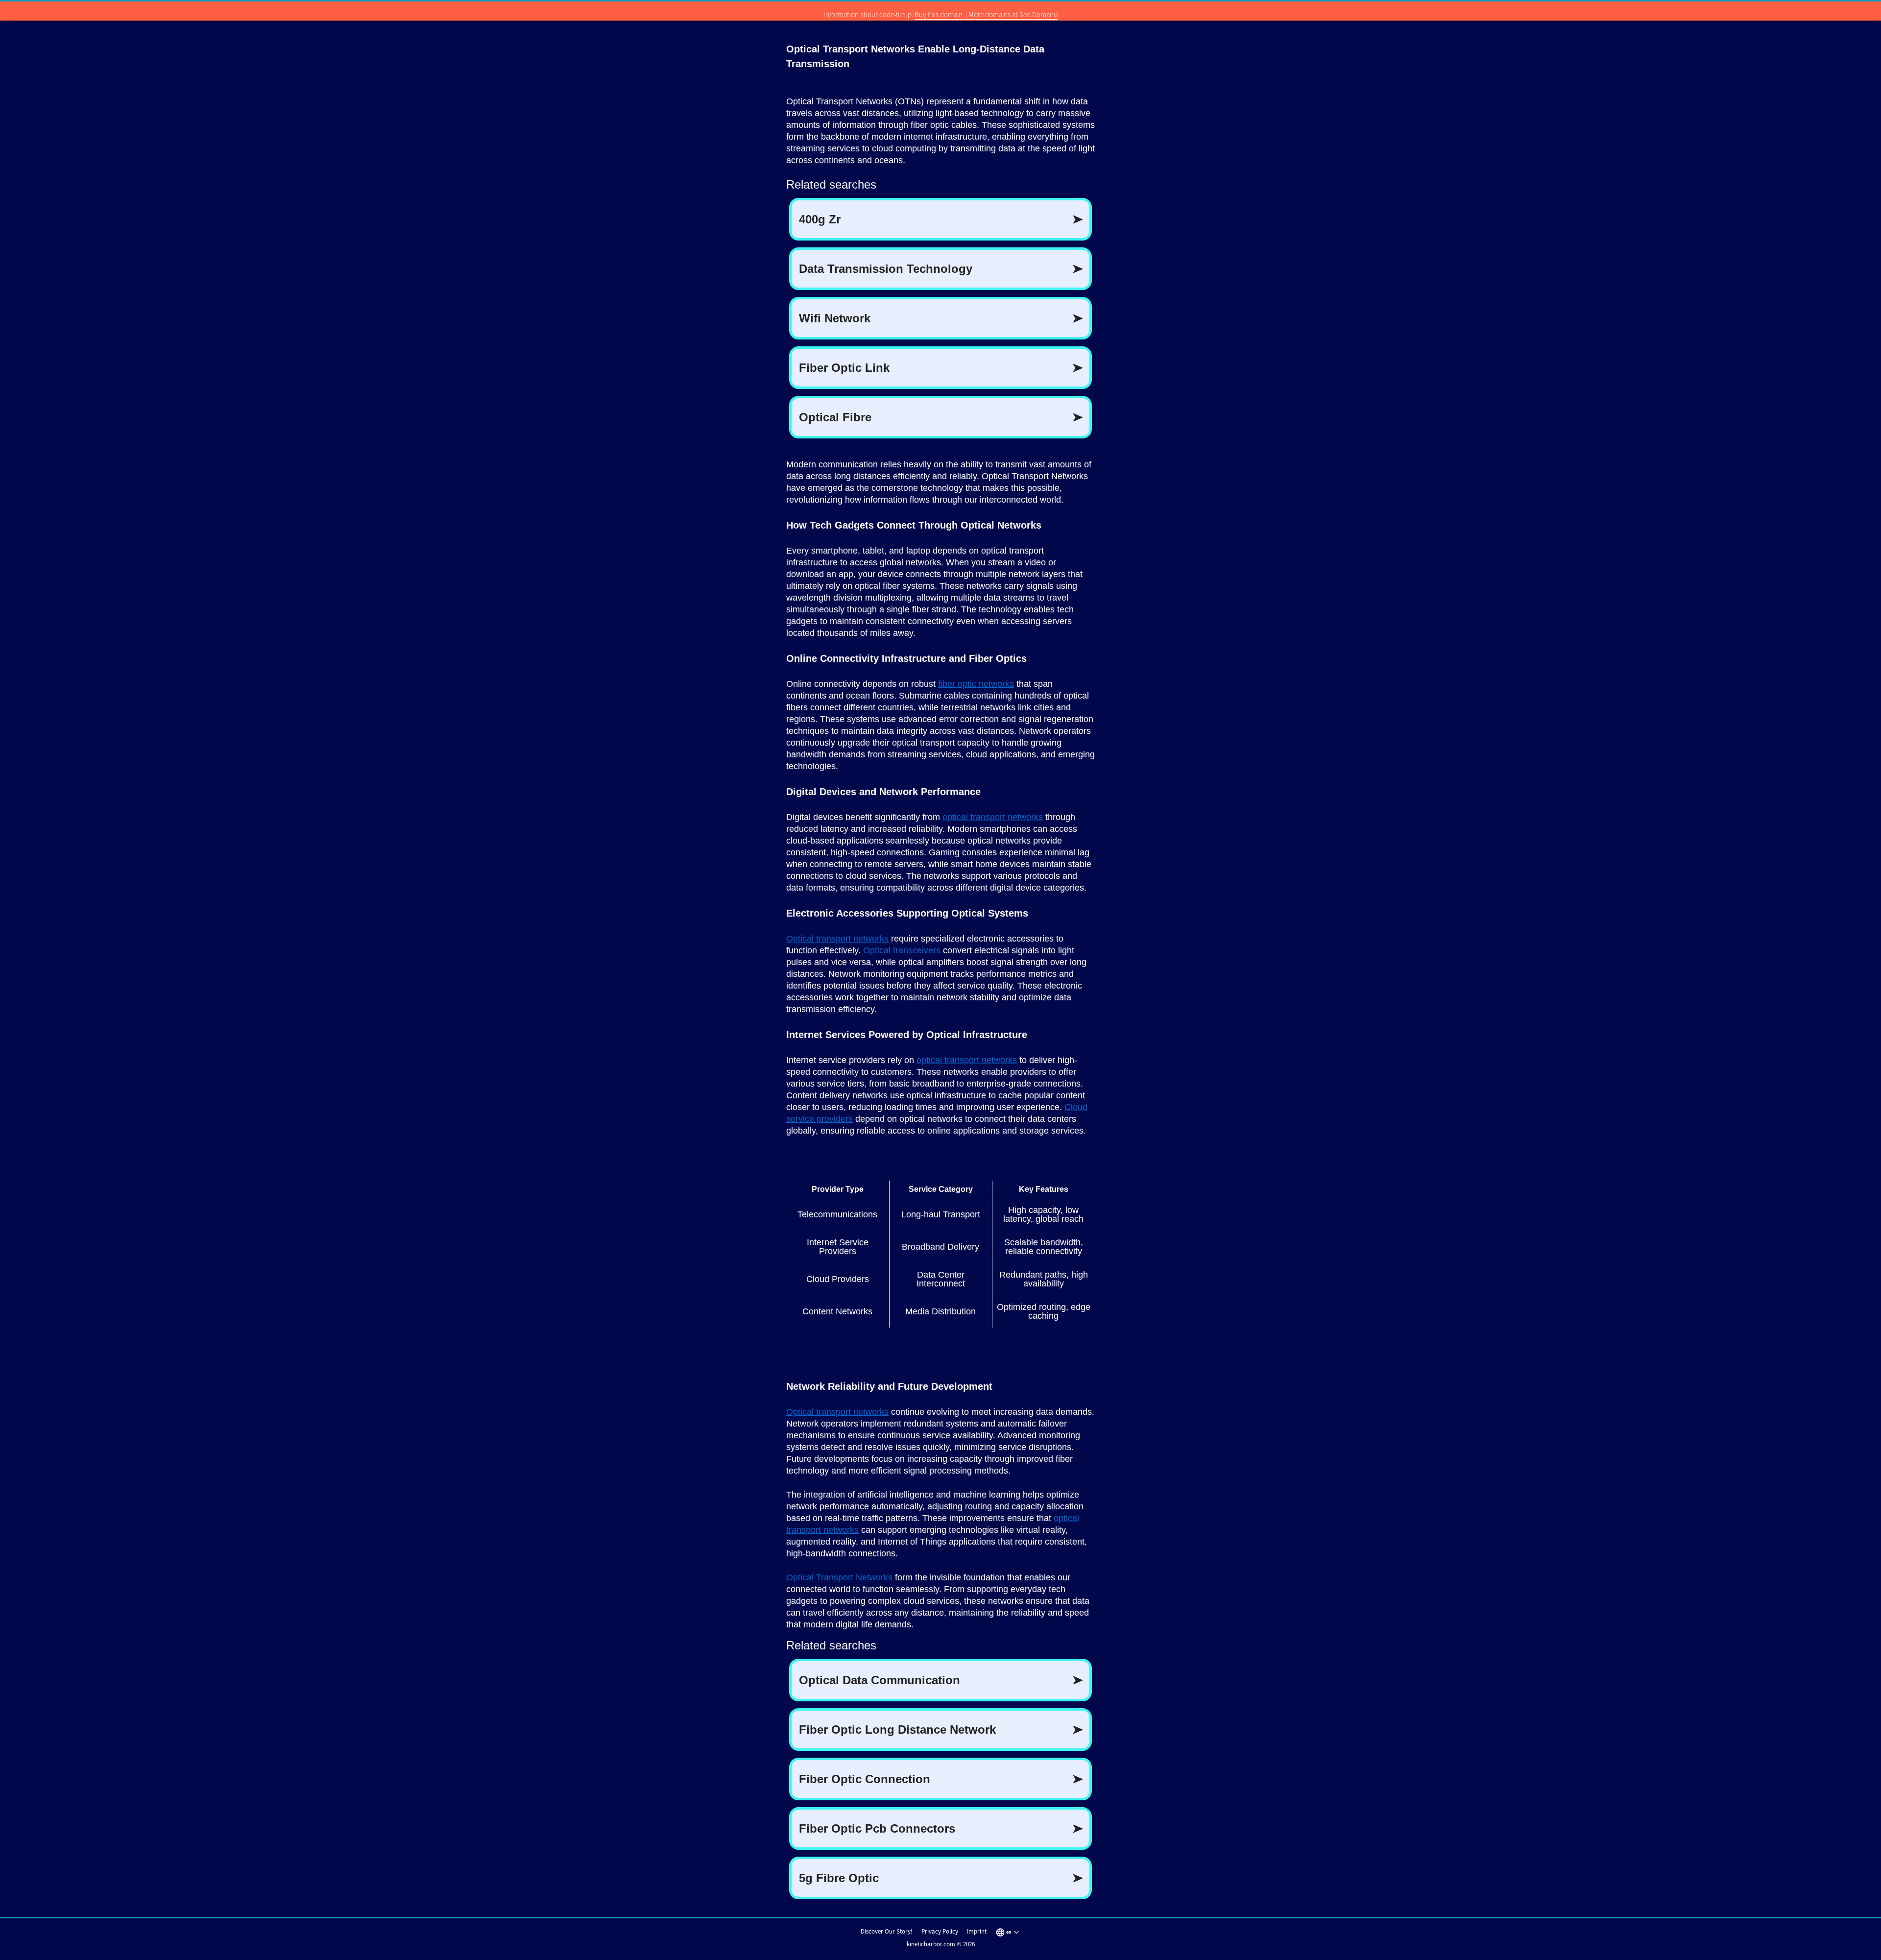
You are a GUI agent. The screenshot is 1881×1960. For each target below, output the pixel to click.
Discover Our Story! (887, 1931)
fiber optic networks (976, 684)
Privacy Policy (940, 1931)
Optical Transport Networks (839, 1577)
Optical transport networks (837, 939)
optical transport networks (993, 817)
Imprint (977, 1931)
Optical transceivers (902, 950)
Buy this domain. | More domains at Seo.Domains (986, 14)
